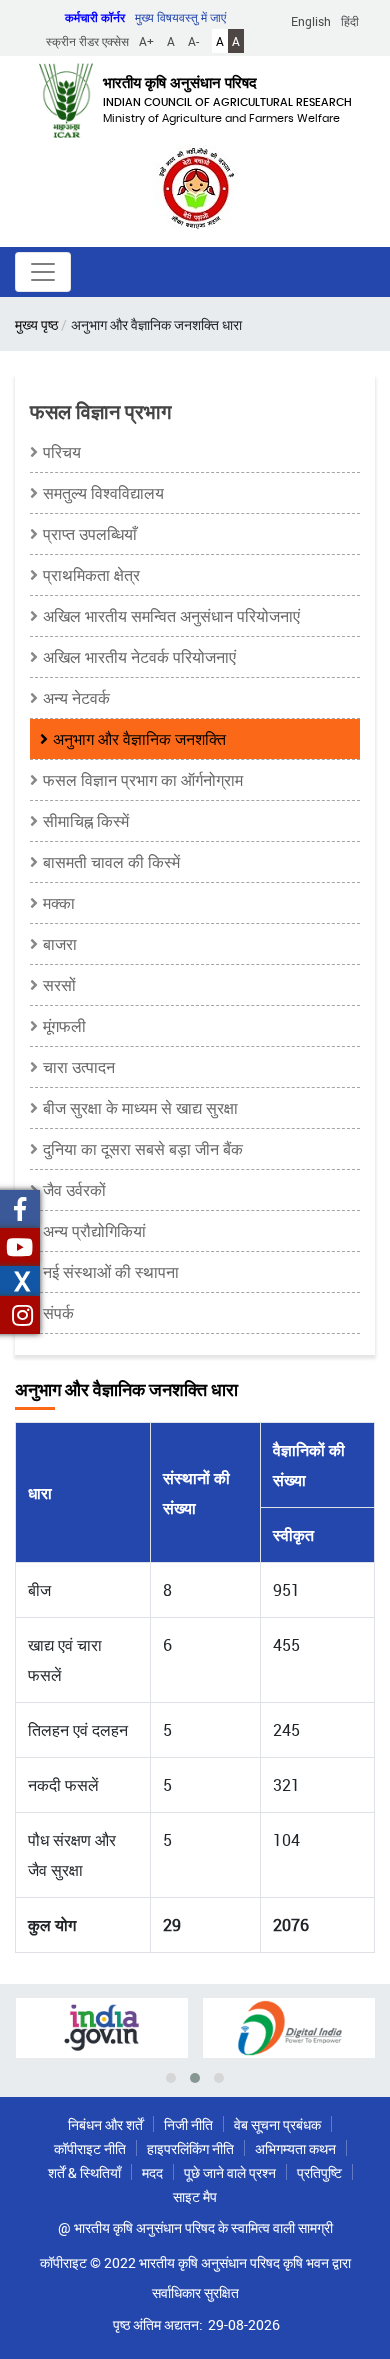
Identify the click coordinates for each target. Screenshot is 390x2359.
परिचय (62, 452)
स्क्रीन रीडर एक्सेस (87, 41)
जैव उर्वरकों (74, 1190)
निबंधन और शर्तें (105, 2124)
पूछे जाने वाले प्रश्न (230, 2172)
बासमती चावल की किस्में (111, 862)
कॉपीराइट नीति (90, 2148)
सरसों (59, 985)
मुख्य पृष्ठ (36, 324)
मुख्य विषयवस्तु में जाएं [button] (180, 17)
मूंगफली (64, 1026)
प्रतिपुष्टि (319, 2172)
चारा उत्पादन (79, 1067)
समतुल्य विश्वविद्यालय (103, 493)
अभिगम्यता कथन (295, 2148)
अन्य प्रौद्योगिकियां (94, 1231)
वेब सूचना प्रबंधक (277, 2124)
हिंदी (350, 21)
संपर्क (58, 1313)
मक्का (59, 903)
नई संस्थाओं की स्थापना (111, 1272)
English (311, 21)
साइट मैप (195, 2196)
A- (193, 41)
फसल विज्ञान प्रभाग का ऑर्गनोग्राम (143, 780)
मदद (152, 2172)
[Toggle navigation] (43, 272)
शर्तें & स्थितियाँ (84, 2172)
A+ (146, 41)
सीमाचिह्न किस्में (86, 821)
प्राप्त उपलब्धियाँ (90, 534)
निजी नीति (188, 2124)
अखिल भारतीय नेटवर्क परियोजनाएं (139, 657)
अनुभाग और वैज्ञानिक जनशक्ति (139, 739)
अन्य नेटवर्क (76, 698)
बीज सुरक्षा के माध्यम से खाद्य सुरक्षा (140, 1108)
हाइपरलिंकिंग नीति (190, 2148)
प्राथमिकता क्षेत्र (91, 575)
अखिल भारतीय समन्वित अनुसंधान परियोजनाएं (171, 616)
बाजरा (60, 944)
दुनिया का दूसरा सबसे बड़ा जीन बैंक (143, 1149)
